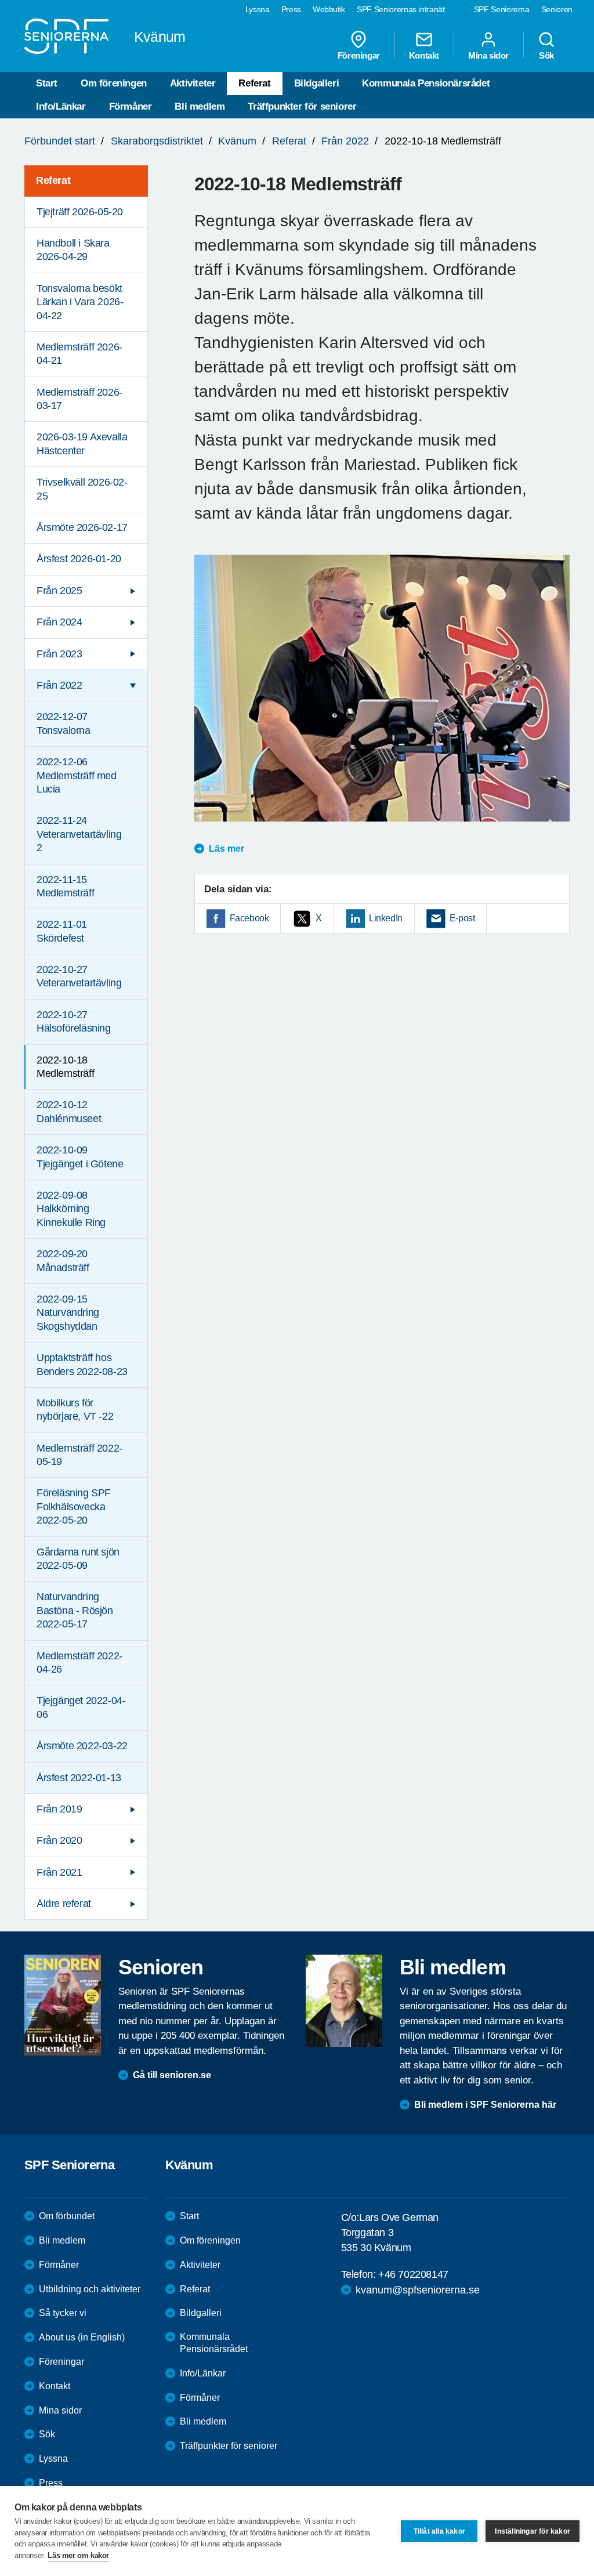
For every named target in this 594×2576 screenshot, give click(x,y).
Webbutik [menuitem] (329, 9)
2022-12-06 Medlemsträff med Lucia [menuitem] (77, 775)
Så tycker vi (63, 2313)
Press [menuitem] (291, 9)
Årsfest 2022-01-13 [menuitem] (79, 1778)
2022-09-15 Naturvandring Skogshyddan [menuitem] (68, 1313)
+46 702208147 (413, 2274)
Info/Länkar (61, 106)
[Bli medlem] (344, 2000)
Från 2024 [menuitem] (59, 622)
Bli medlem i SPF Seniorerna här (485, 2105)
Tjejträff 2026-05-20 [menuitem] (80, 212)
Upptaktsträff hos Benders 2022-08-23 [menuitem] (82, 1364)
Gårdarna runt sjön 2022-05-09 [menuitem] (78, 1559)
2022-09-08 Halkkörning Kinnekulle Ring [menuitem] (71, 1209)
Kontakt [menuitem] (424, 55)
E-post (462, 918)
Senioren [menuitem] (557, 9)
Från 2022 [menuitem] (59, 685)
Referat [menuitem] (53, 180)
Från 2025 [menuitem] (59, 591)
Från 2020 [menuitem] (59, 1840)
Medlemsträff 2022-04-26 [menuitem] (79, 1663)
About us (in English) (82, 2337)
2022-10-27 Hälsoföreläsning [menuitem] (74, 1021)
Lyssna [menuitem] (258, 9)
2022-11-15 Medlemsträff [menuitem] (65, 886)
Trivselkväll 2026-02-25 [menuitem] (82, 489)
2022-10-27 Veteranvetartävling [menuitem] (79, 976)
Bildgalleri (317, 83)
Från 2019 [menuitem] (59, 1809)
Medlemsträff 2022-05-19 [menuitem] (79, 1455)
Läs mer (227, 849)
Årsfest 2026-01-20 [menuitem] (79, 559)
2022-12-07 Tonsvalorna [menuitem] (64, 723)
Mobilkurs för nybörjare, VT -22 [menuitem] (75, 1410)
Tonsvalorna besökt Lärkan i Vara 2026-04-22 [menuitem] (80, 302)
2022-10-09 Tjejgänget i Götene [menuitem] (80, 1157)
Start (47, 83)
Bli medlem (200, 106)
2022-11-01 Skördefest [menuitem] (62, 931)
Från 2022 (345, 141)
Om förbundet (67, 2216)
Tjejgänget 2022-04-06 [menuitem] (81, 1707)
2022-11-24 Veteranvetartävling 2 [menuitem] (79, 834)
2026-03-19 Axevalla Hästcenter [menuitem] (82, 444)
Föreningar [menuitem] (359, 55)
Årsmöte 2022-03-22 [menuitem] (82, 1746)
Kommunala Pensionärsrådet (426, 83)
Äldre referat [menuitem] (64, 1904)
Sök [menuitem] (546, 55)
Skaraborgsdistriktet (157, 141)
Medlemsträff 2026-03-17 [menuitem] (79, 399)
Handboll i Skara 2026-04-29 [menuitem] (73, 250)
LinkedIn (386, 918)
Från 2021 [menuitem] (59, 1872)
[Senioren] (63, 2005)
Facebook (249, 918)
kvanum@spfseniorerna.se (418, 2290)
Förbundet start (60, 141)
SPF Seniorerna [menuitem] (502, 9)
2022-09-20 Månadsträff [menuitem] (63, 1260)
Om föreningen (114, 83)
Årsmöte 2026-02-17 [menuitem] (82, 527)
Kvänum (237, 141)
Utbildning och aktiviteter (90, 2289)
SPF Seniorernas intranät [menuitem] (401, 9)
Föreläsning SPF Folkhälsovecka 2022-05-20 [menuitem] (74, 1506)
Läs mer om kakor (78, 2555)
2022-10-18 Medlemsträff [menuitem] (65, 1067)
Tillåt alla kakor (439, 2531)
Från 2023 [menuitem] (59, 654)
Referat (254, 83)
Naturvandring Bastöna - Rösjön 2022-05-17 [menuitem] (75, 1610)
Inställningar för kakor (533, 2531)
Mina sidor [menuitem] (488, 55)
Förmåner (131, 106)
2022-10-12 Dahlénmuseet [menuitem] (69, 1111)
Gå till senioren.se (172, 2075)
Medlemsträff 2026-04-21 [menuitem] (79, 354)
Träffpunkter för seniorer (302, 106)
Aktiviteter (193, 83)
